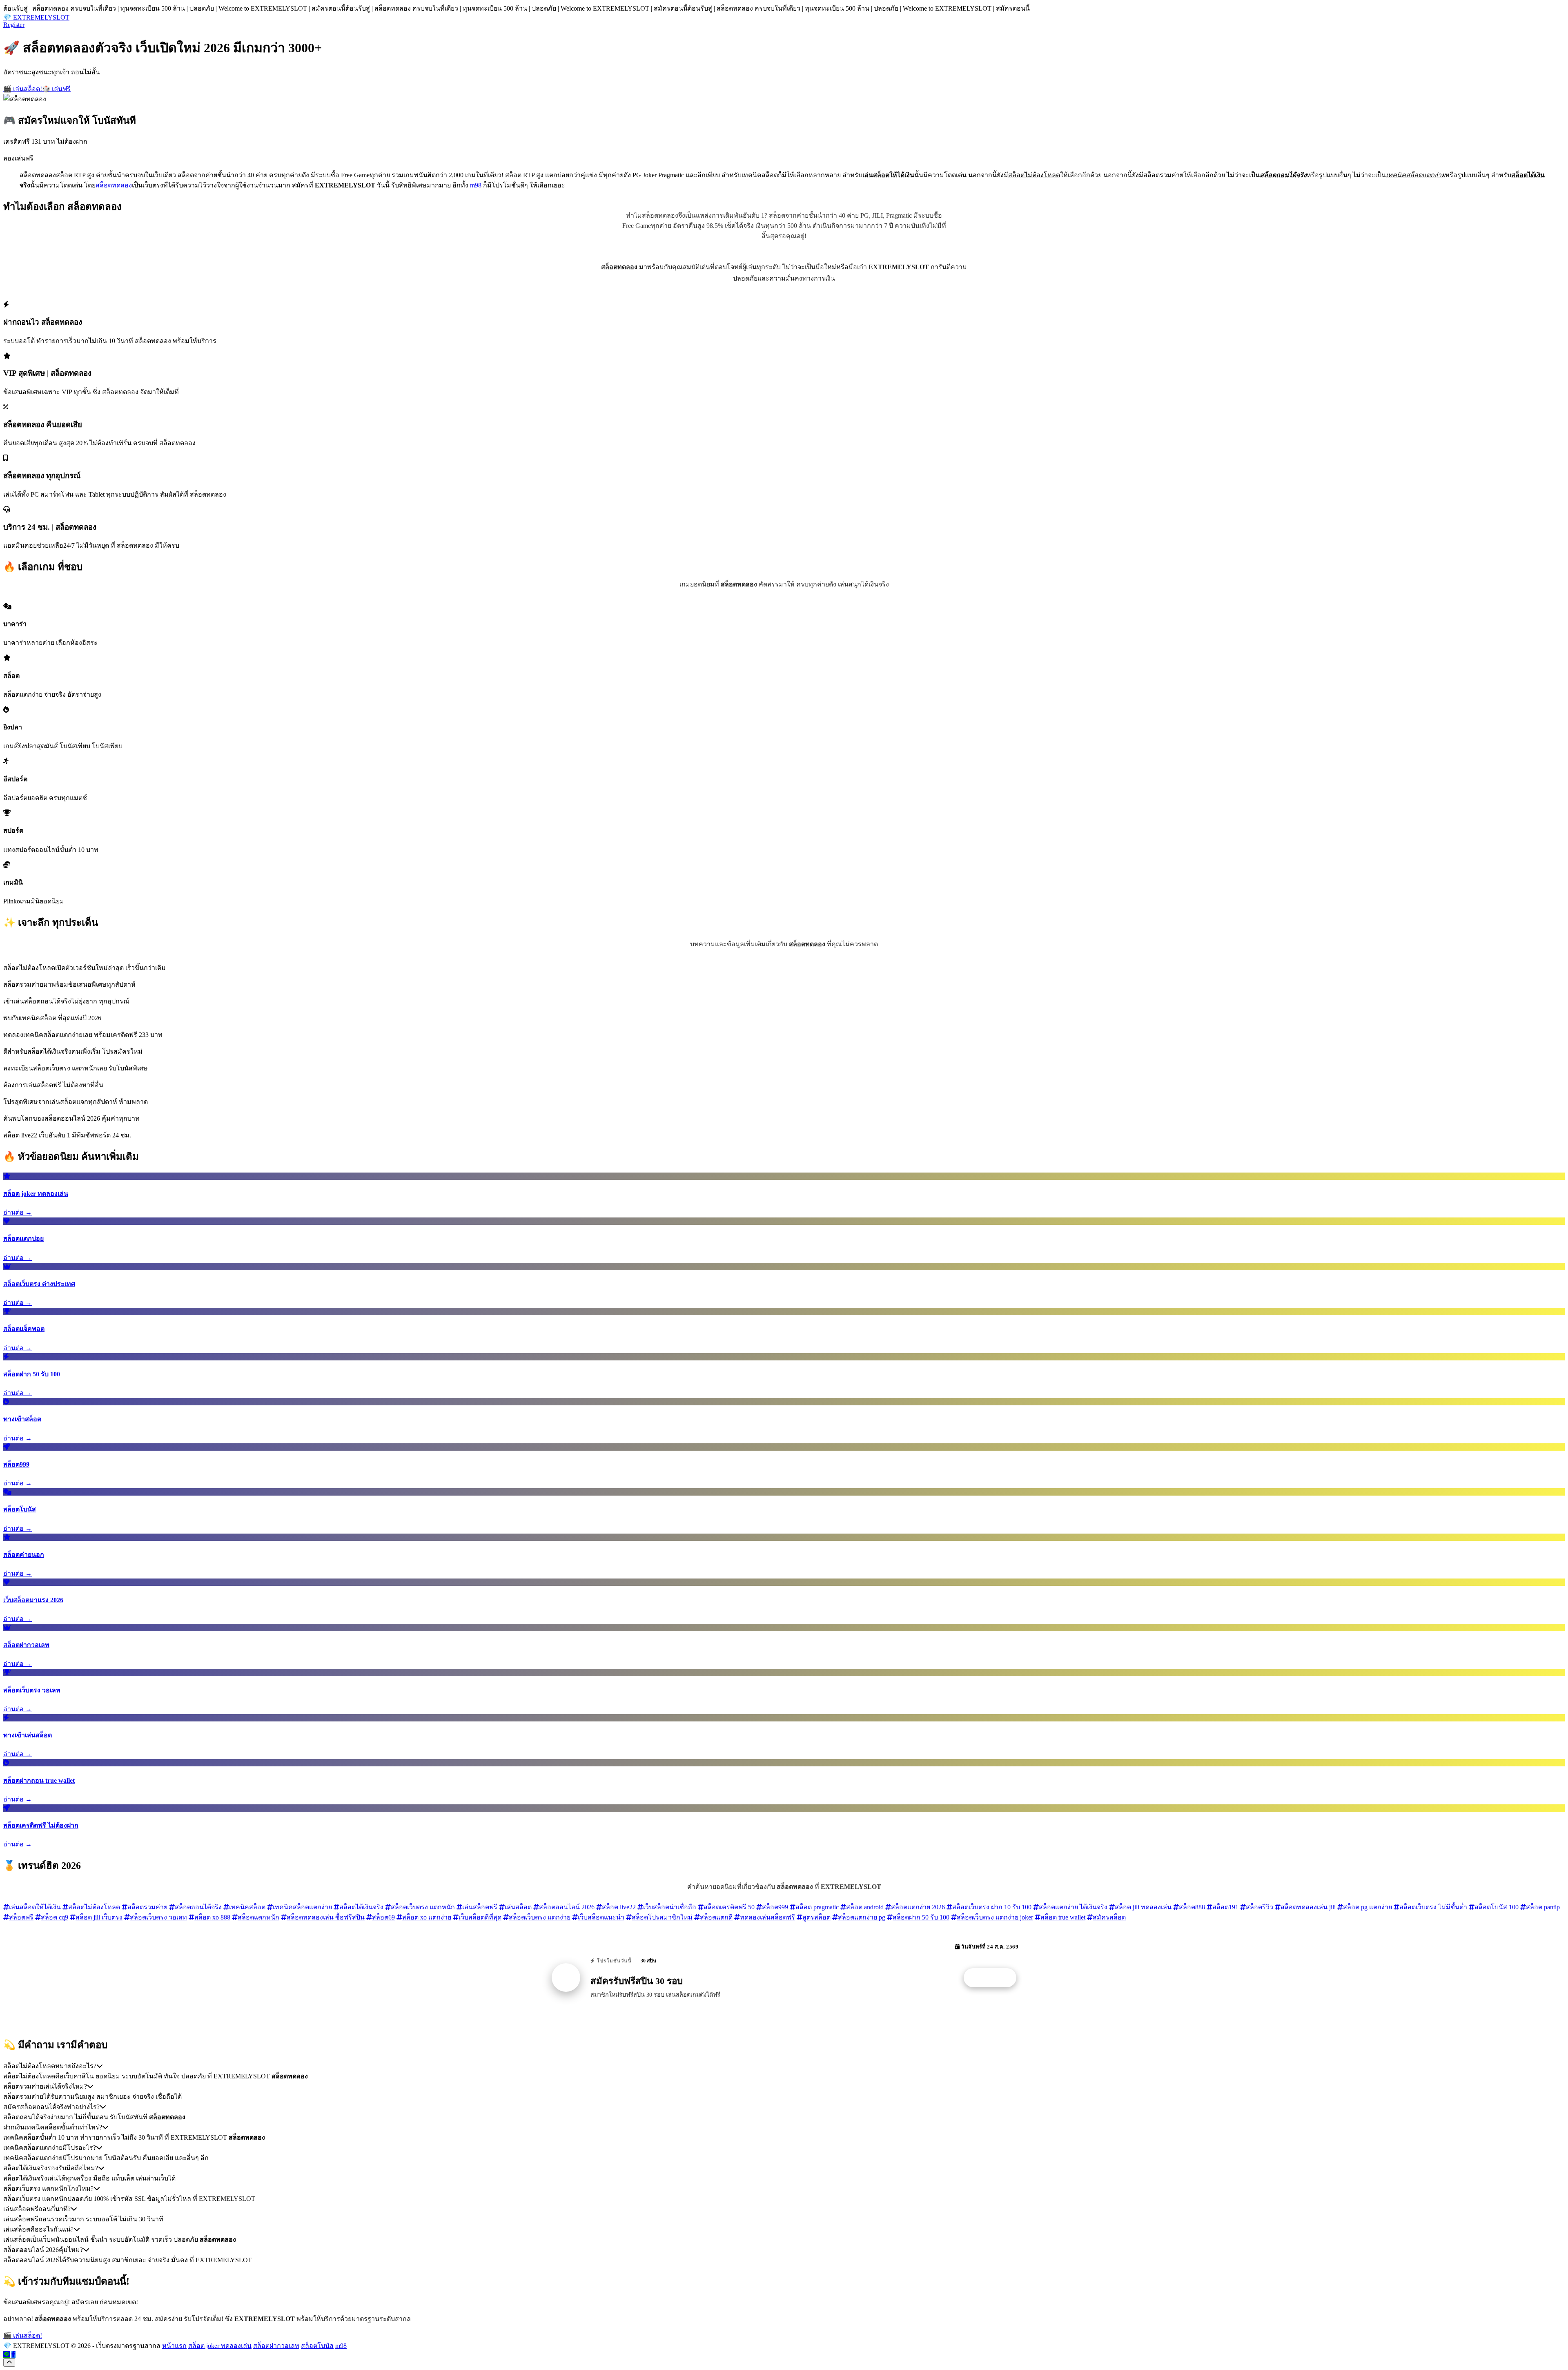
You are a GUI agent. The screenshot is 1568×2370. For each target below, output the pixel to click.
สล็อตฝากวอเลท (276, 2346)
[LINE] (7, 2354)
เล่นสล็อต (518, 1907)
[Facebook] (13, 2354)
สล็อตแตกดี (716, 1917)
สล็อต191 (1225, 1907)
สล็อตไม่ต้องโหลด (94, 1907)
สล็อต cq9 (55, 1917)
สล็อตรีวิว (1260, 1907)
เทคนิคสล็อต (247, 1907)
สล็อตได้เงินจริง (361, 1907)
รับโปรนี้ (994, 1978)
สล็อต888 (1192, 1907)
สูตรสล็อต (816, 1917)
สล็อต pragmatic (817, 1907)
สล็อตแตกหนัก (258, 1917)
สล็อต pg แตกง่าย (1368, 1907)
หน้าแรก (174, 2346)
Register (14, 25)
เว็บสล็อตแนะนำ (601, 1917)
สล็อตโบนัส (317, 2346)
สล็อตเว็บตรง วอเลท (158, 1917)
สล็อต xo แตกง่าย (427, 1917)
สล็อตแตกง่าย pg (862, 1917)
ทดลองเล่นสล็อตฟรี (767, 1917)
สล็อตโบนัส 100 (1497, 1907)
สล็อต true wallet (1063, 1917)
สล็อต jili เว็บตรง (99, 1917)
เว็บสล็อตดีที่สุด (480, 1917)
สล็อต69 (383, 1917)
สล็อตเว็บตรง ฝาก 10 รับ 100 (992, 1907)
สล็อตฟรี (21, 1917)
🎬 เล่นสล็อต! (23, 89)
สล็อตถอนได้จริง (198, 1907)
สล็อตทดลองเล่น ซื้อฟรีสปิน (326, 1917)
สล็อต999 (775, 1907)
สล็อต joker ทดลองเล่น (220, 2346)
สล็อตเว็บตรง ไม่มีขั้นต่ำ (1433, 1907)
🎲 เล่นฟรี (56, 89)
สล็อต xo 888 (212, 1917)
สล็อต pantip (1543, 1907)
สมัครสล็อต (1109, 1917)
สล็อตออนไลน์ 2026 (567, 1907)
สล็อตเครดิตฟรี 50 (729, 1907)
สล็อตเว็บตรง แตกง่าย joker (995, 1917)
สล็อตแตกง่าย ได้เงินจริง (1073, 1907)
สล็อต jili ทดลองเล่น (1143, 1907)
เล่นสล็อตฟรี (480, 1907)
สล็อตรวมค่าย (147, 1907)
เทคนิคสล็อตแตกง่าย (302, 1907)
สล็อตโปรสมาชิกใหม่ (662, 1917)
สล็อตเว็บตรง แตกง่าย (540, 1917)
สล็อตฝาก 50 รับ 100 (921, 1917)
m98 (476, 185)
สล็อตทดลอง (114, 185)
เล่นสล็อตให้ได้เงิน (35, 1907)
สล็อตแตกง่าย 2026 (918, 1907)
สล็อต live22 (619, 1907)
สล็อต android (865, 1907)
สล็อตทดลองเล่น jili (1308, 1907)
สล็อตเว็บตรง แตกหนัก (423, 1907)
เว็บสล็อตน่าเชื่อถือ (670, 1907)
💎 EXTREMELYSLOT (36, 17)
